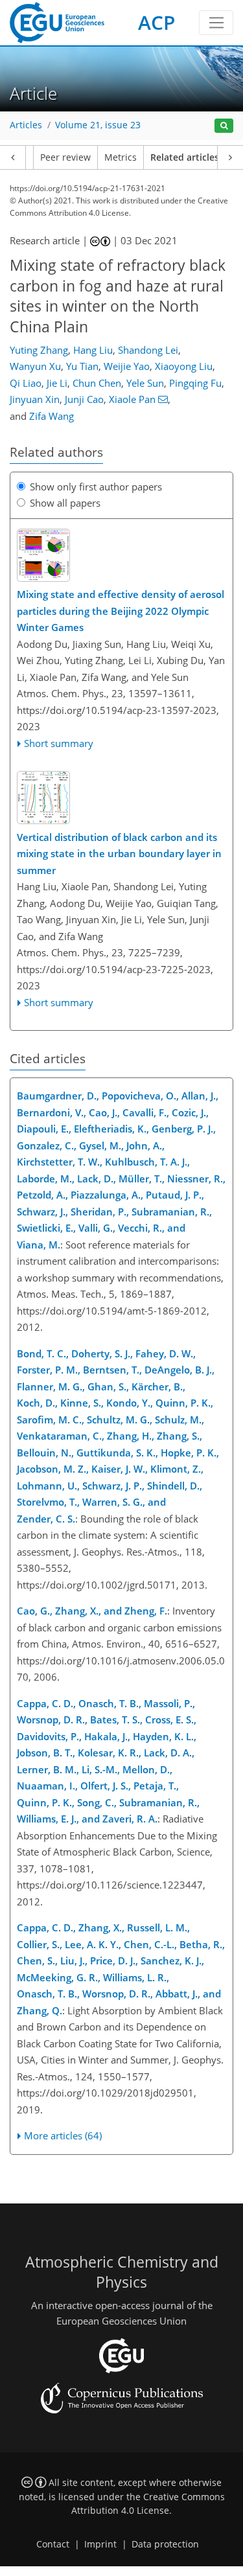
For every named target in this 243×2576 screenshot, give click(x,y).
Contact (53, 2544)
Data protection (165, 2544)
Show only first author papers (96, 487)
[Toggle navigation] (216, 23)
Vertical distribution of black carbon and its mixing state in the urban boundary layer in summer (119, 854)
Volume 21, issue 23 (98, 125)
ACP (156, 22)
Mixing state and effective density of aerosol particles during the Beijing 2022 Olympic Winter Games (121, 611)
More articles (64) (63, 2135)
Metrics (121, 157)
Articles (26, 125)
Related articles (185, 157)
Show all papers (65, 503)
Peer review (65, 157)
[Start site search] (224, 126)
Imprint (100, 2544)
